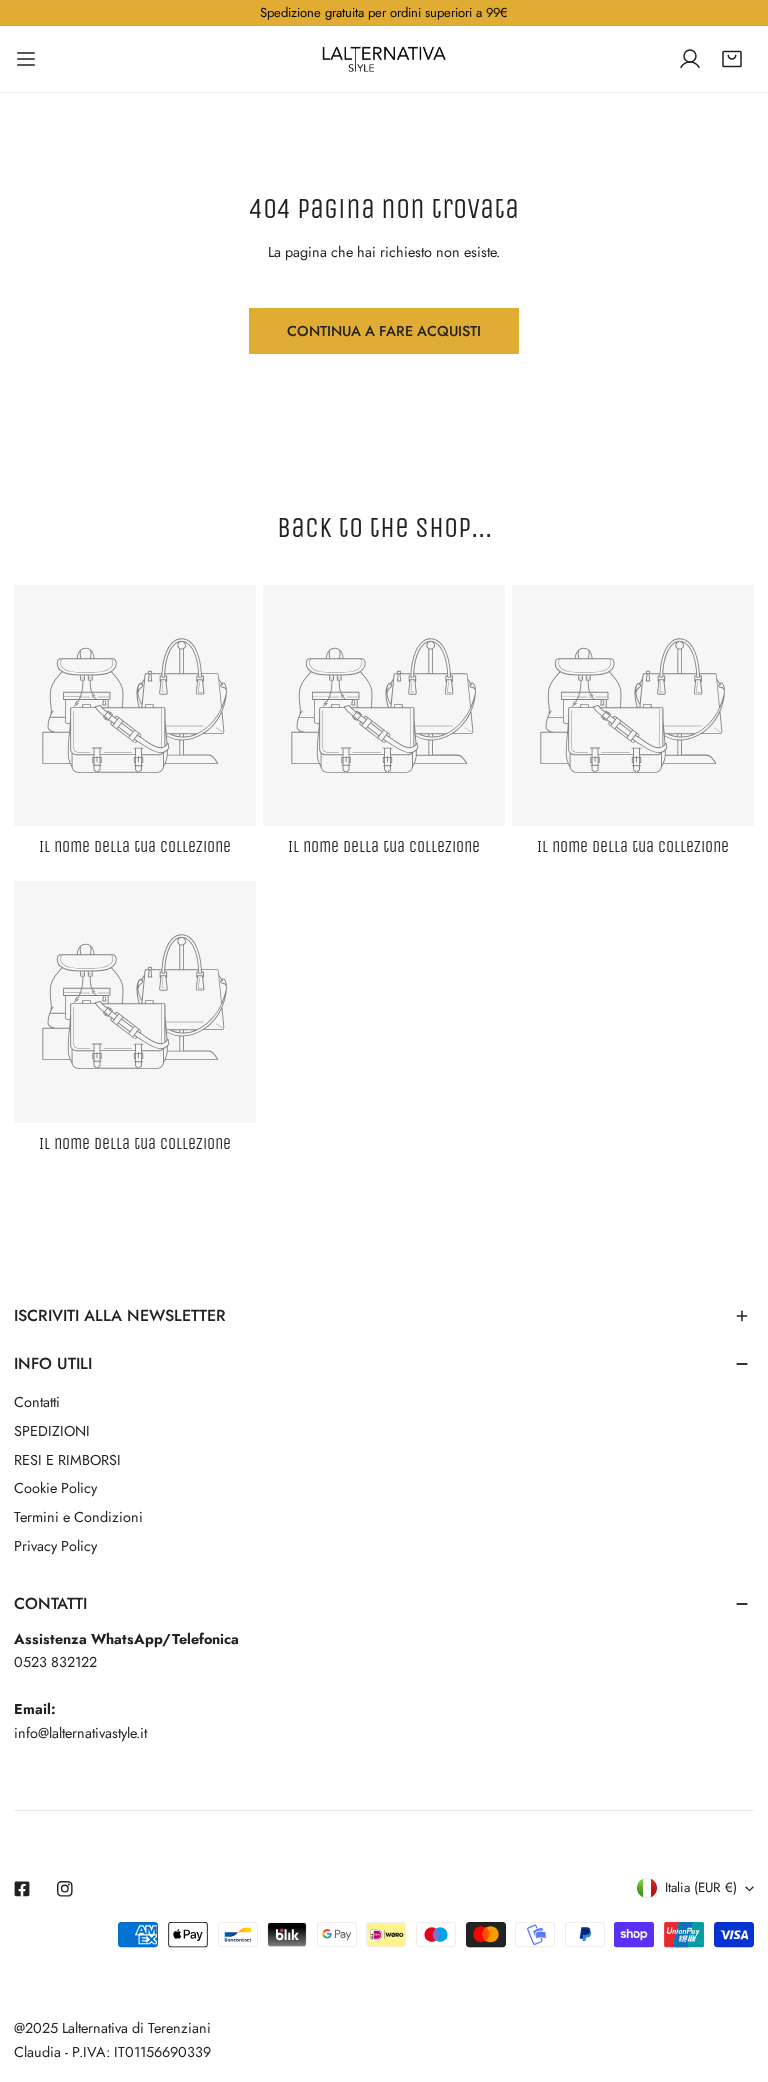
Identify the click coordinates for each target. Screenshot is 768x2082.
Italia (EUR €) (701, 1887)
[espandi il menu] (26, 59)
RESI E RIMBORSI (67, 1460)
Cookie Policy (55, 1488)
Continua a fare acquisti (384, 331)
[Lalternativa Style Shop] (384, 59)
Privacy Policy (55, 1546)
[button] (732, 59)
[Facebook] (22, 1888)
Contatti (37, 1402)
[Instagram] (65, 1888)
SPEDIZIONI (52, 1431)
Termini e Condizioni (78, 1517)
